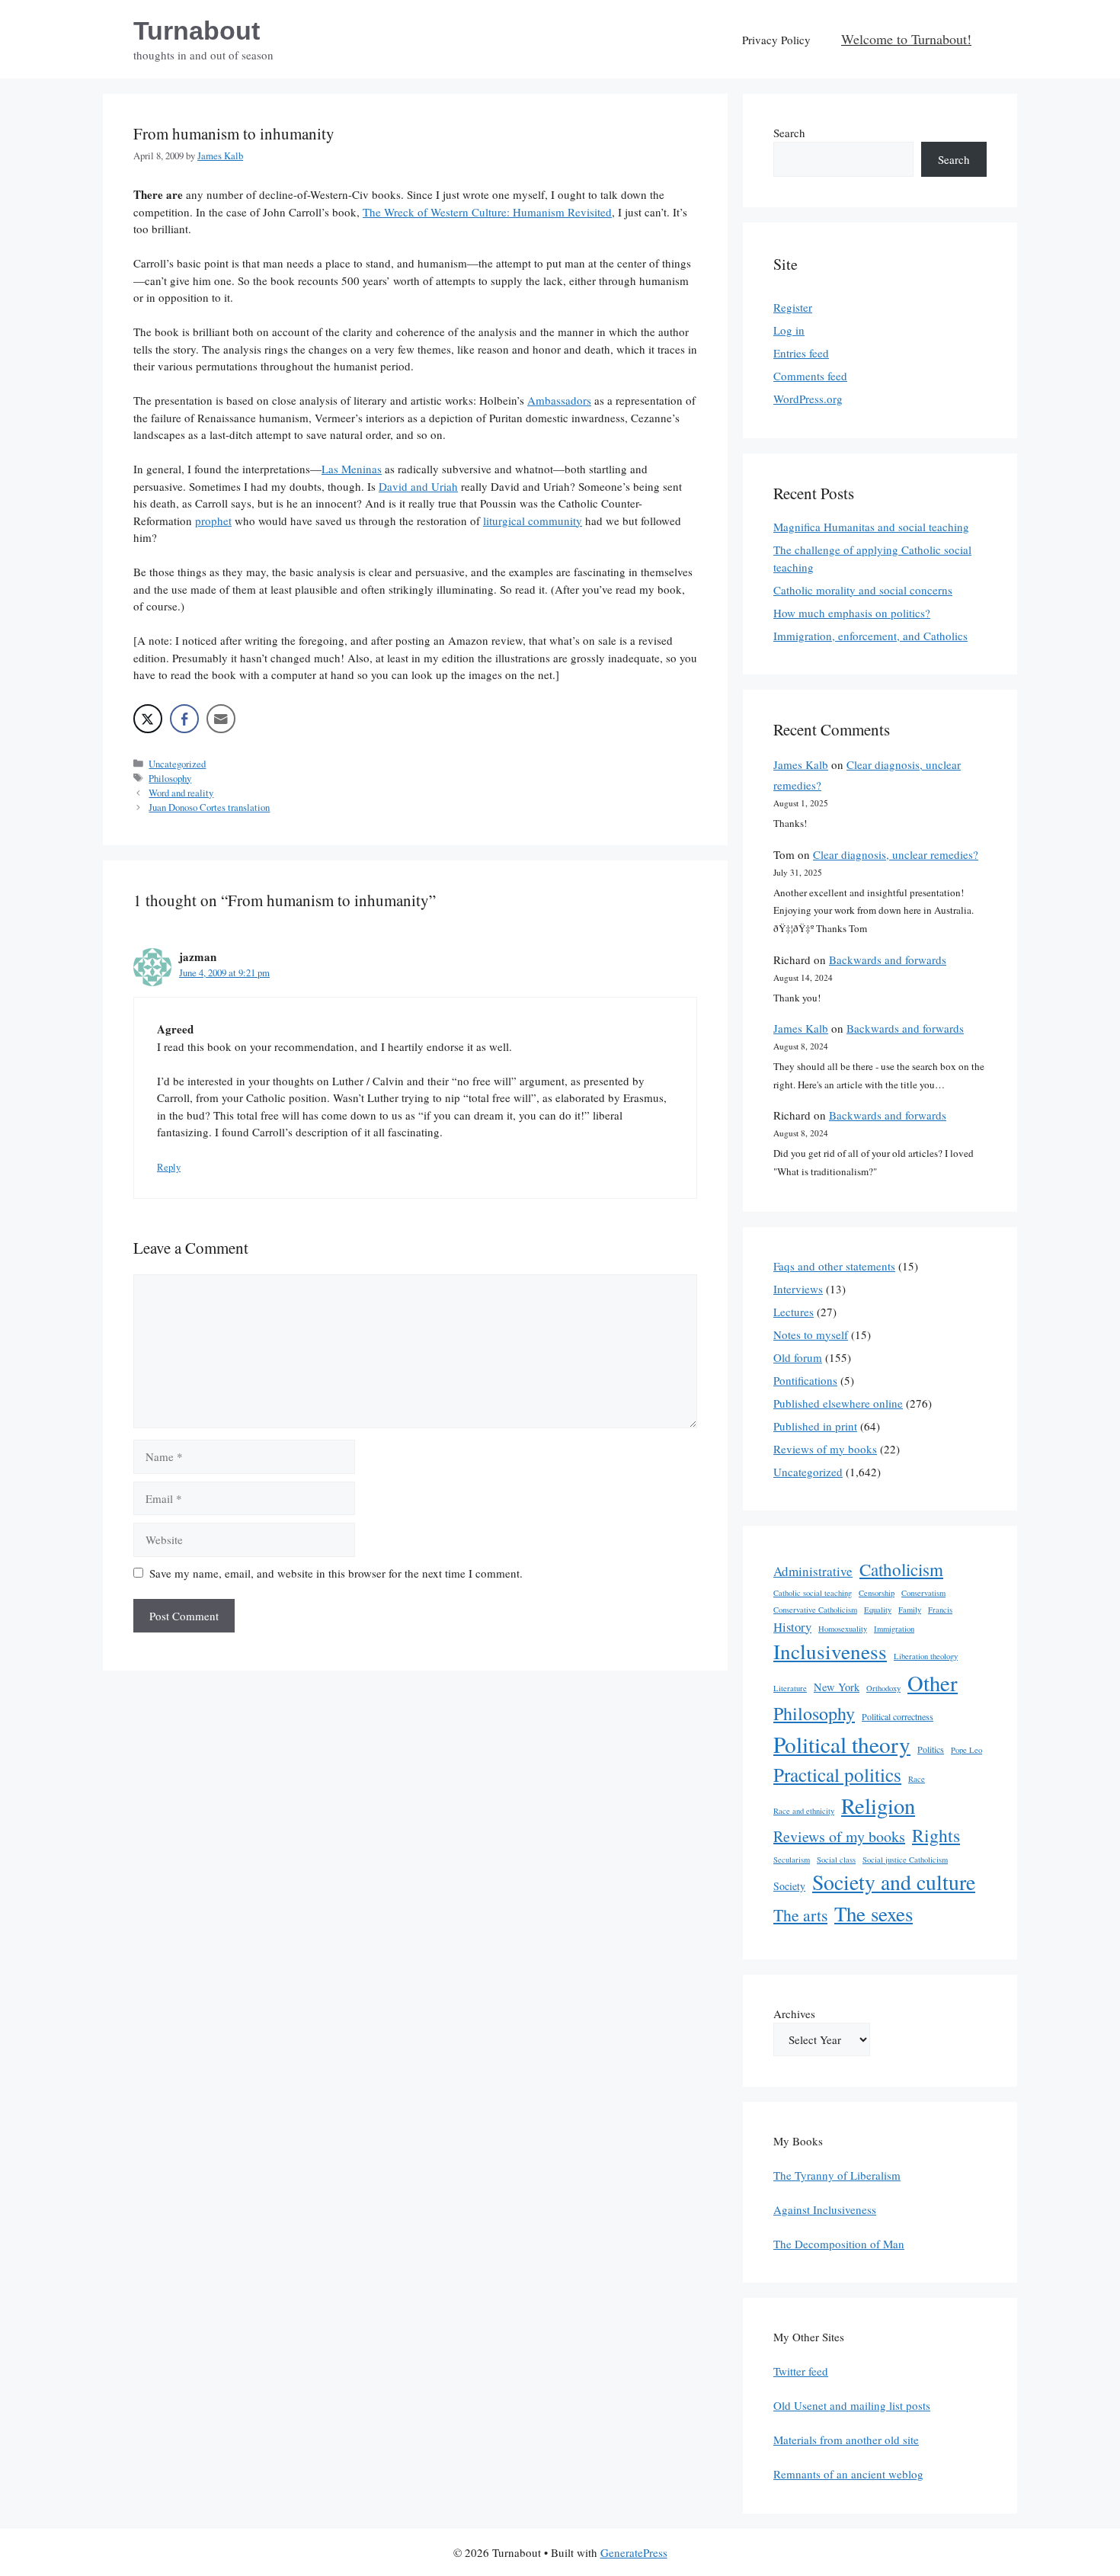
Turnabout (197, 30)
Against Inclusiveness (825, 2209)
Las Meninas (352, 469)
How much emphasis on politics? (852, 613)
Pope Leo (966, 1750)
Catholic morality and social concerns (863, 590)
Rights (936, 1835)
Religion (878, 1805)
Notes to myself (811, 1334)
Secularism (792, 1860)
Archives (794, 2014)
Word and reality (181, 793)
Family (910, 1610)
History (792, 1627)
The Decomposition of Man (839, 2244)
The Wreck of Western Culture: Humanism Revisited (487, 212)
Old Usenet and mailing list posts (852, 2405)
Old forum (798, 1357)
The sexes (874, 1914)
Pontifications (805, 1380)
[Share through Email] (221, 719)
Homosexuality (843, 1629)
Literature (790, 1688)
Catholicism (901, 1569)
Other (933, 1683)
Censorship (877, 1593)
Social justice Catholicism (905, 1860)
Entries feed (801, 353)
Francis (940, 1610)
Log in (789, 330)
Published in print (815, 1426)
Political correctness (898, 1716)
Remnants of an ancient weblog (848, 2474)
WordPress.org (808, 399)
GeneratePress (634, 2552)
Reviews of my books (825, 1449)
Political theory (842, 1744)
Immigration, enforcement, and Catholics (870, 636)
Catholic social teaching (813, 1593)
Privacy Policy (776, 40)
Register (793, 307)
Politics (931, 1749)
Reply (169, 1167)
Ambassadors (559, 400)
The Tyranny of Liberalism (837, 2175)
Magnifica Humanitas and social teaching (871, 527)
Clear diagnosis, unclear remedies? (896, 854)
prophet (213, 521)
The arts (800, 1915)
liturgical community (533, 521)
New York (837, 1687)
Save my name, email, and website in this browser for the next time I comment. (336, 1573)
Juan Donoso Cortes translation (209, 807)
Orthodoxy (883, 1688)
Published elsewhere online (838, 1403)
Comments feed (810, 376)
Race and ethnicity (804, 1811)
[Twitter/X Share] (148, 719)
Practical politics (837, 1774)
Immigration (894, 1629)
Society (789, 1886)
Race (917, 1779)
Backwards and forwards (888, 960)
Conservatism (923, 1593)
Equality (878, 1610)
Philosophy (170, 779)
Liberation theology (926, 1656)
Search (789, 133)
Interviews (798, 1289)
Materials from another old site (846, 2440)
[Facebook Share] (184, 719)
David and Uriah (418, 486)
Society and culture (894, 1882)
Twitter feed (801, 2371)
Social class (836, 1860)
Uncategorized (177, 764)
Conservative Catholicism (815, 1610)
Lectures (794, 1312)
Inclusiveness (830, 1651)
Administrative (813, 1571)
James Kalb (801, 764)
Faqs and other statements (834, 1266)
